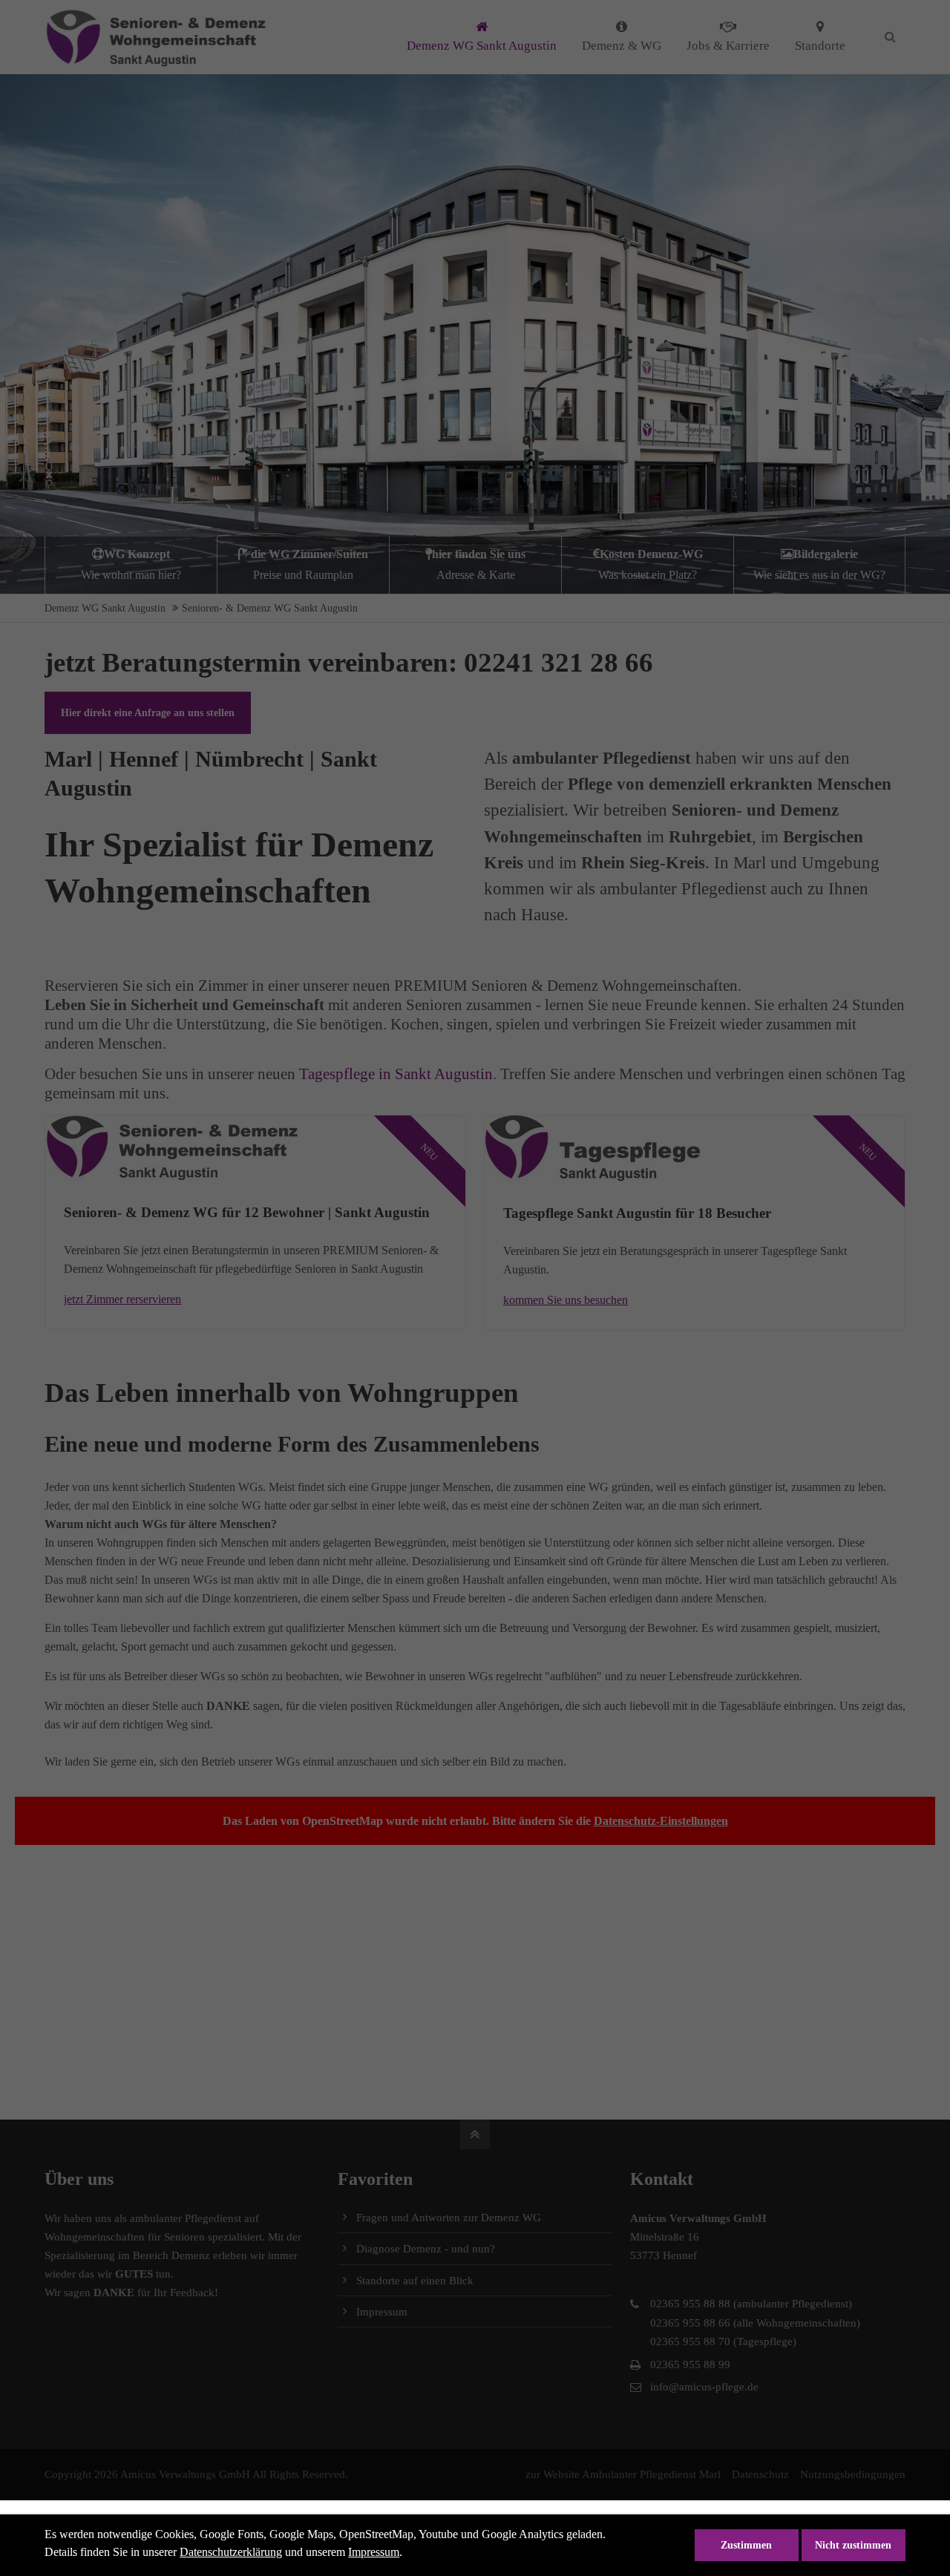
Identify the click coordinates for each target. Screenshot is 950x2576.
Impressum (374, 2552)
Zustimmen (746, 2545)
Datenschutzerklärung (231, 2552)
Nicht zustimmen (853, 2545)
